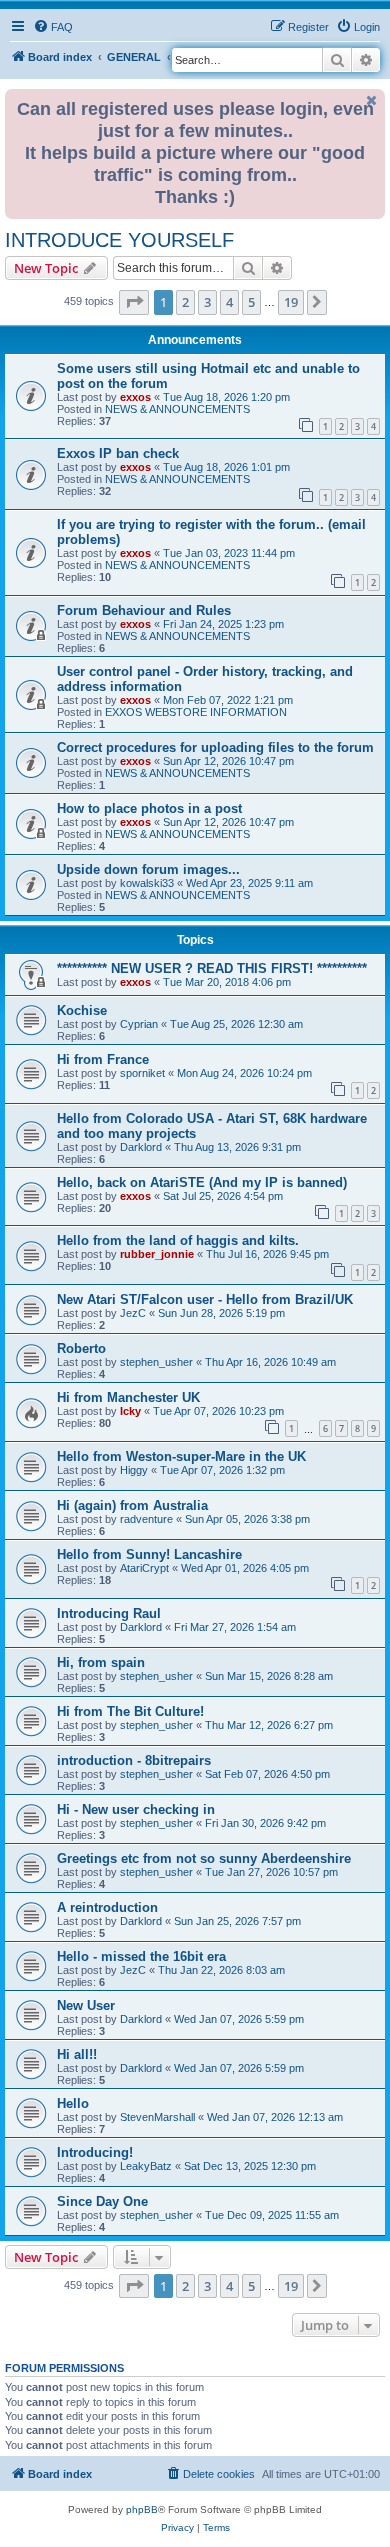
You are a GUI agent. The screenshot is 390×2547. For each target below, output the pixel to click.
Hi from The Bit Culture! (130, 1711)
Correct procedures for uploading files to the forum (215, 747)
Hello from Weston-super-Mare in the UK (181, 1456)
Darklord (141, 1147)
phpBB (142, 2509)
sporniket (142, 1073)
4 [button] (229, 302)
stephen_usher (156, 1362)
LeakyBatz (146, 2166)
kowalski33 (147, 883)
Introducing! (95, 2152)
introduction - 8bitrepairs (134, 1760)
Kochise (82, 1010)
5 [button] (251, 302)
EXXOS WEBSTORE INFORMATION (196, 712)
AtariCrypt (144, 1568)
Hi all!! (77, 2054)
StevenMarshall (157, 2117)
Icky (130, 1411)
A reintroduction (107, 1907)
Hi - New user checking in (136, 1809)
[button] (134, 302)
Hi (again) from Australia (132, 1505)
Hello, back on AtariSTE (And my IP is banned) (202, 1182)
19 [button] (291, 302)
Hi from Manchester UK (128, 1397)
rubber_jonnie (157, 1254)
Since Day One (102, 2201)
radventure (146, 1519)
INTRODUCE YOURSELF (119, 240)
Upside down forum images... (148, 869)
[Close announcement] (372, 100)
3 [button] (207, 302)
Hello (73, 2103)
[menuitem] (53, 27)
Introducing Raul (109, 1613)
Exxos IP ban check (118, 453)
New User (86, 2005)
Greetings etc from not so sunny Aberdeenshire (204, 1858)
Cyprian (139, 1024)
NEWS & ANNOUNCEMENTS (177, 409)
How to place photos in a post (149, 808)
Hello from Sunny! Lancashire (149, 1554)
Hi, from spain (101, 1662)
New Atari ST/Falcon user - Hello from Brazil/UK (205, 1299)
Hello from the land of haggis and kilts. (178, 1240)
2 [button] (185, 302)
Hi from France (103, 1059)
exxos (135, 397)
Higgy (134, 1470)
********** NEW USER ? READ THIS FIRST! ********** (212, 968)
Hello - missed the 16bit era (141, 1956)
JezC (133, 1313)
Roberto (81, 1348)
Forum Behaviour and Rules (144, 610)
